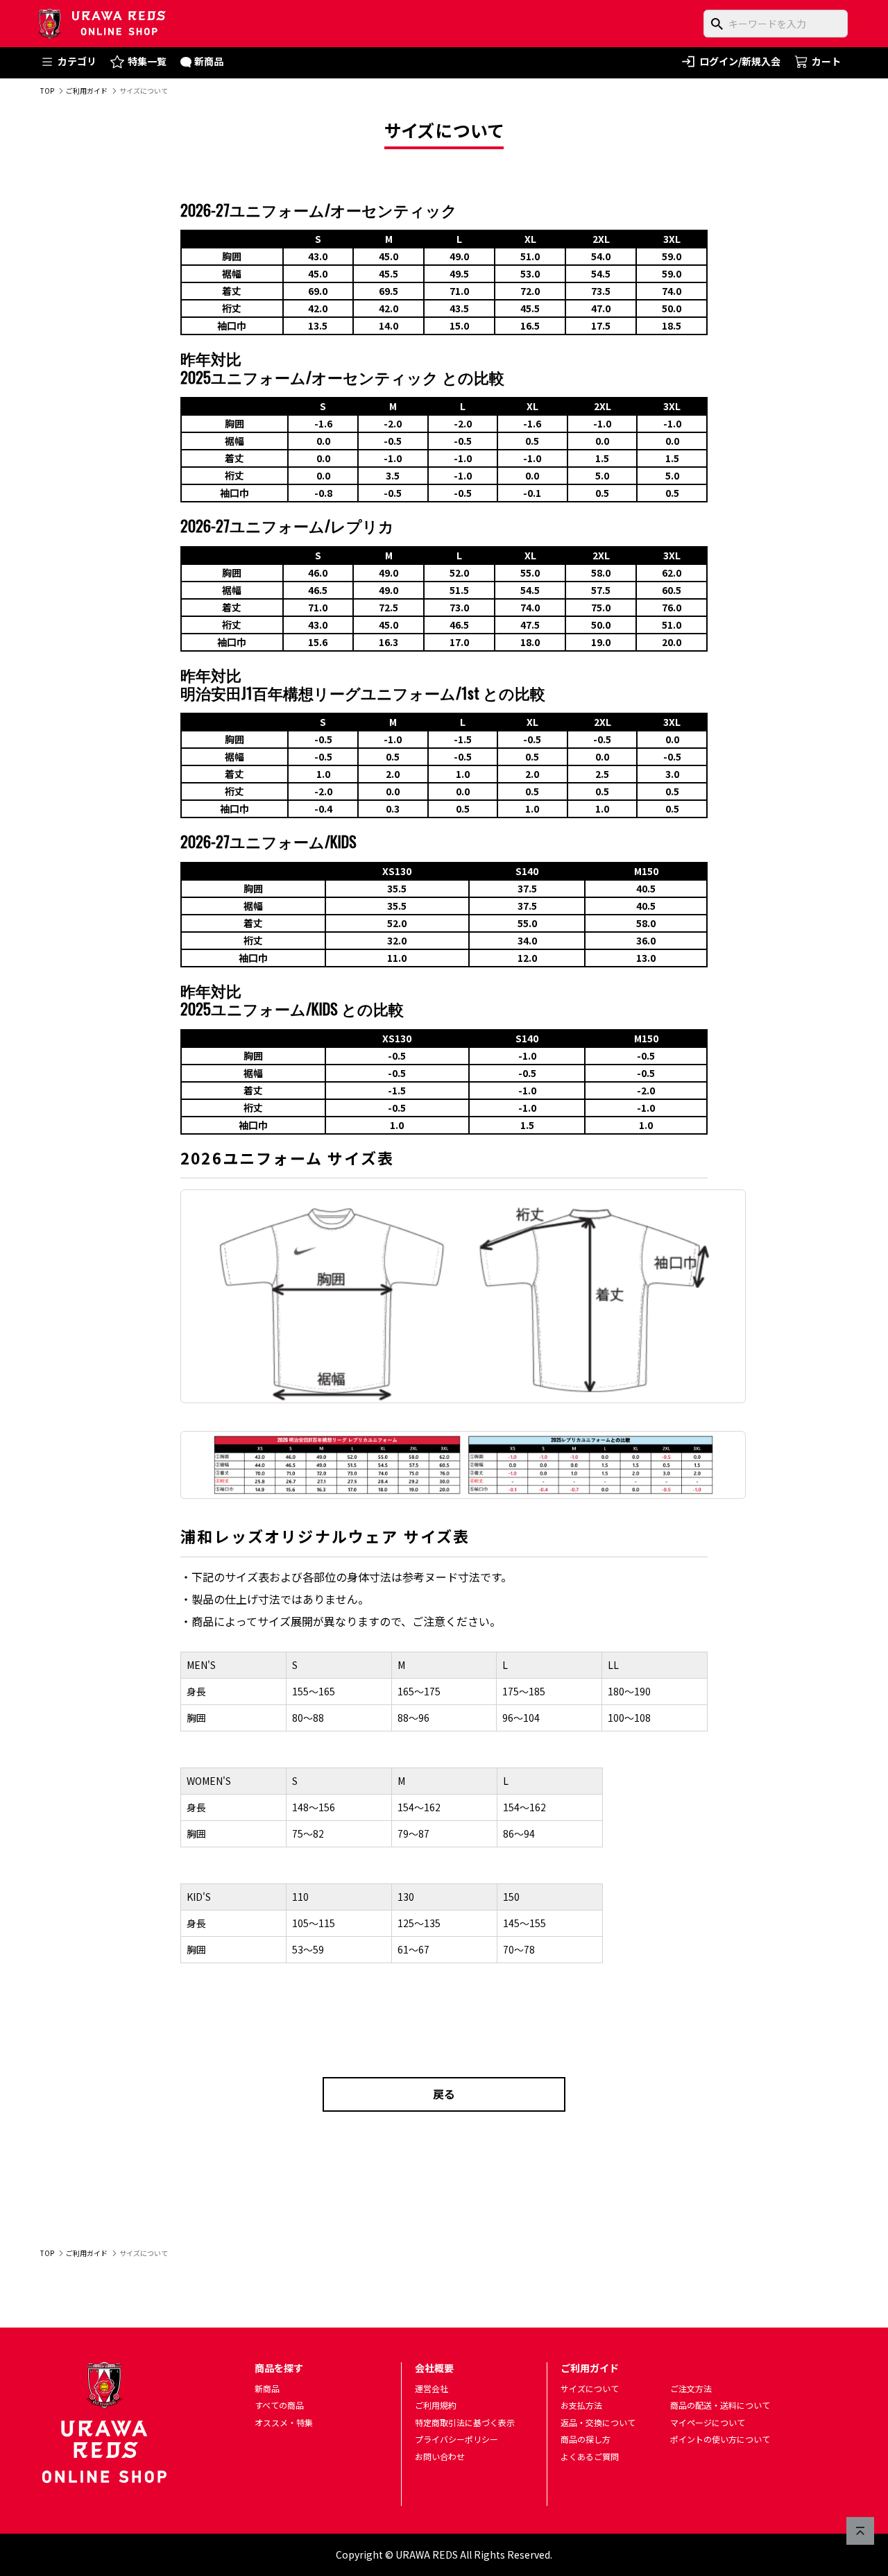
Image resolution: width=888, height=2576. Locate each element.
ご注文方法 (691, 2388)
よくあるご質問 (590, 2456)
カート (826, 61)
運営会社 (432, 2388)
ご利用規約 (436, 2405)
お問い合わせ (440, 2456)
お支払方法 (581, 2405)
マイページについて (708, 2422)
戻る (444, 2094)
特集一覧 (147, 61)
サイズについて (590, 2388)
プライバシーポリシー (456, 2439)
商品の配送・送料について (720, 2405)
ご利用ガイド (87, 91)
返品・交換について (598, 2422)
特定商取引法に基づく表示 (465, 2422)
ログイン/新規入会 (740, 61)
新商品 (209, 61)
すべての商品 (279, 2405)
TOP (47, 91)
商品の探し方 (586, 2439)
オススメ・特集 (284, 2422)
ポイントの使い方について (720, 2439)
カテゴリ (77, 61)
